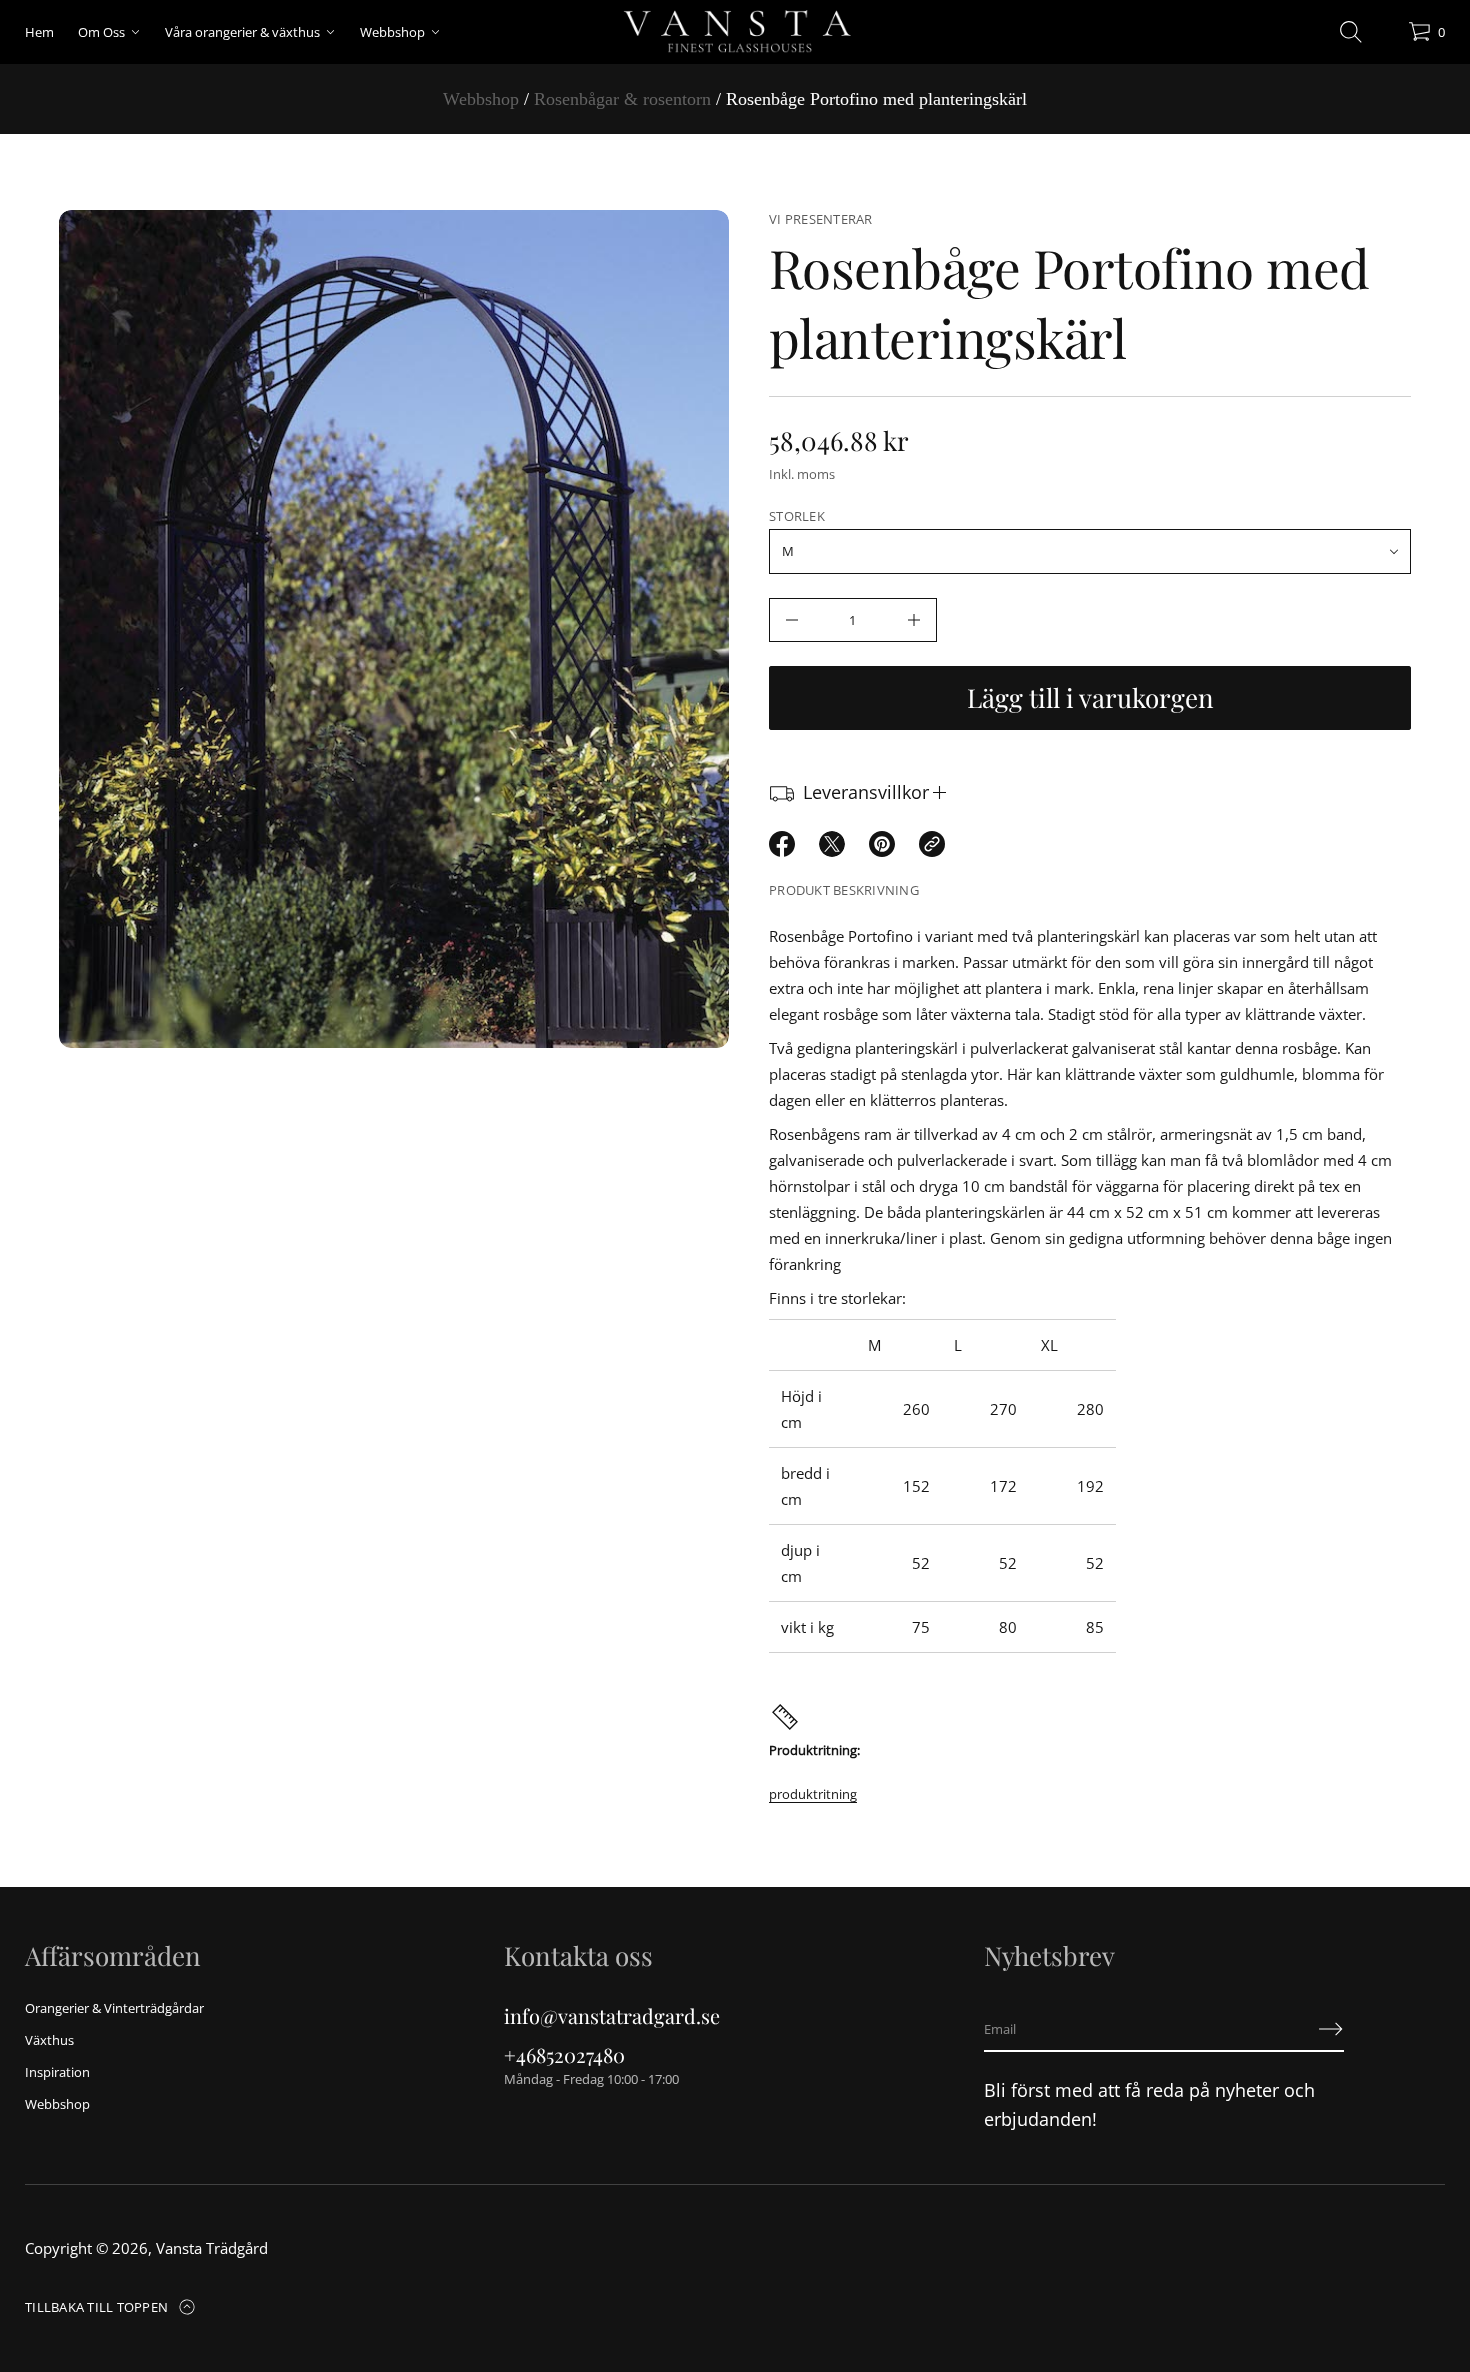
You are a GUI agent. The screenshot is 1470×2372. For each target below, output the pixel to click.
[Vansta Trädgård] (734, 32)
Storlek (797, 516)
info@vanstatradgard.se (612, 2015)
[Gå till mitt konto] (1386, 36)
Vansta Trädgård (212, 2248)
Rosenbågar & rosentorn (622, 99)
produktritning (813, 1794)
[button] (1351, 32)
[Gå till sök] (1351, 32)
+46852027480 (564, 2054)
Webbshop (481, 99)
